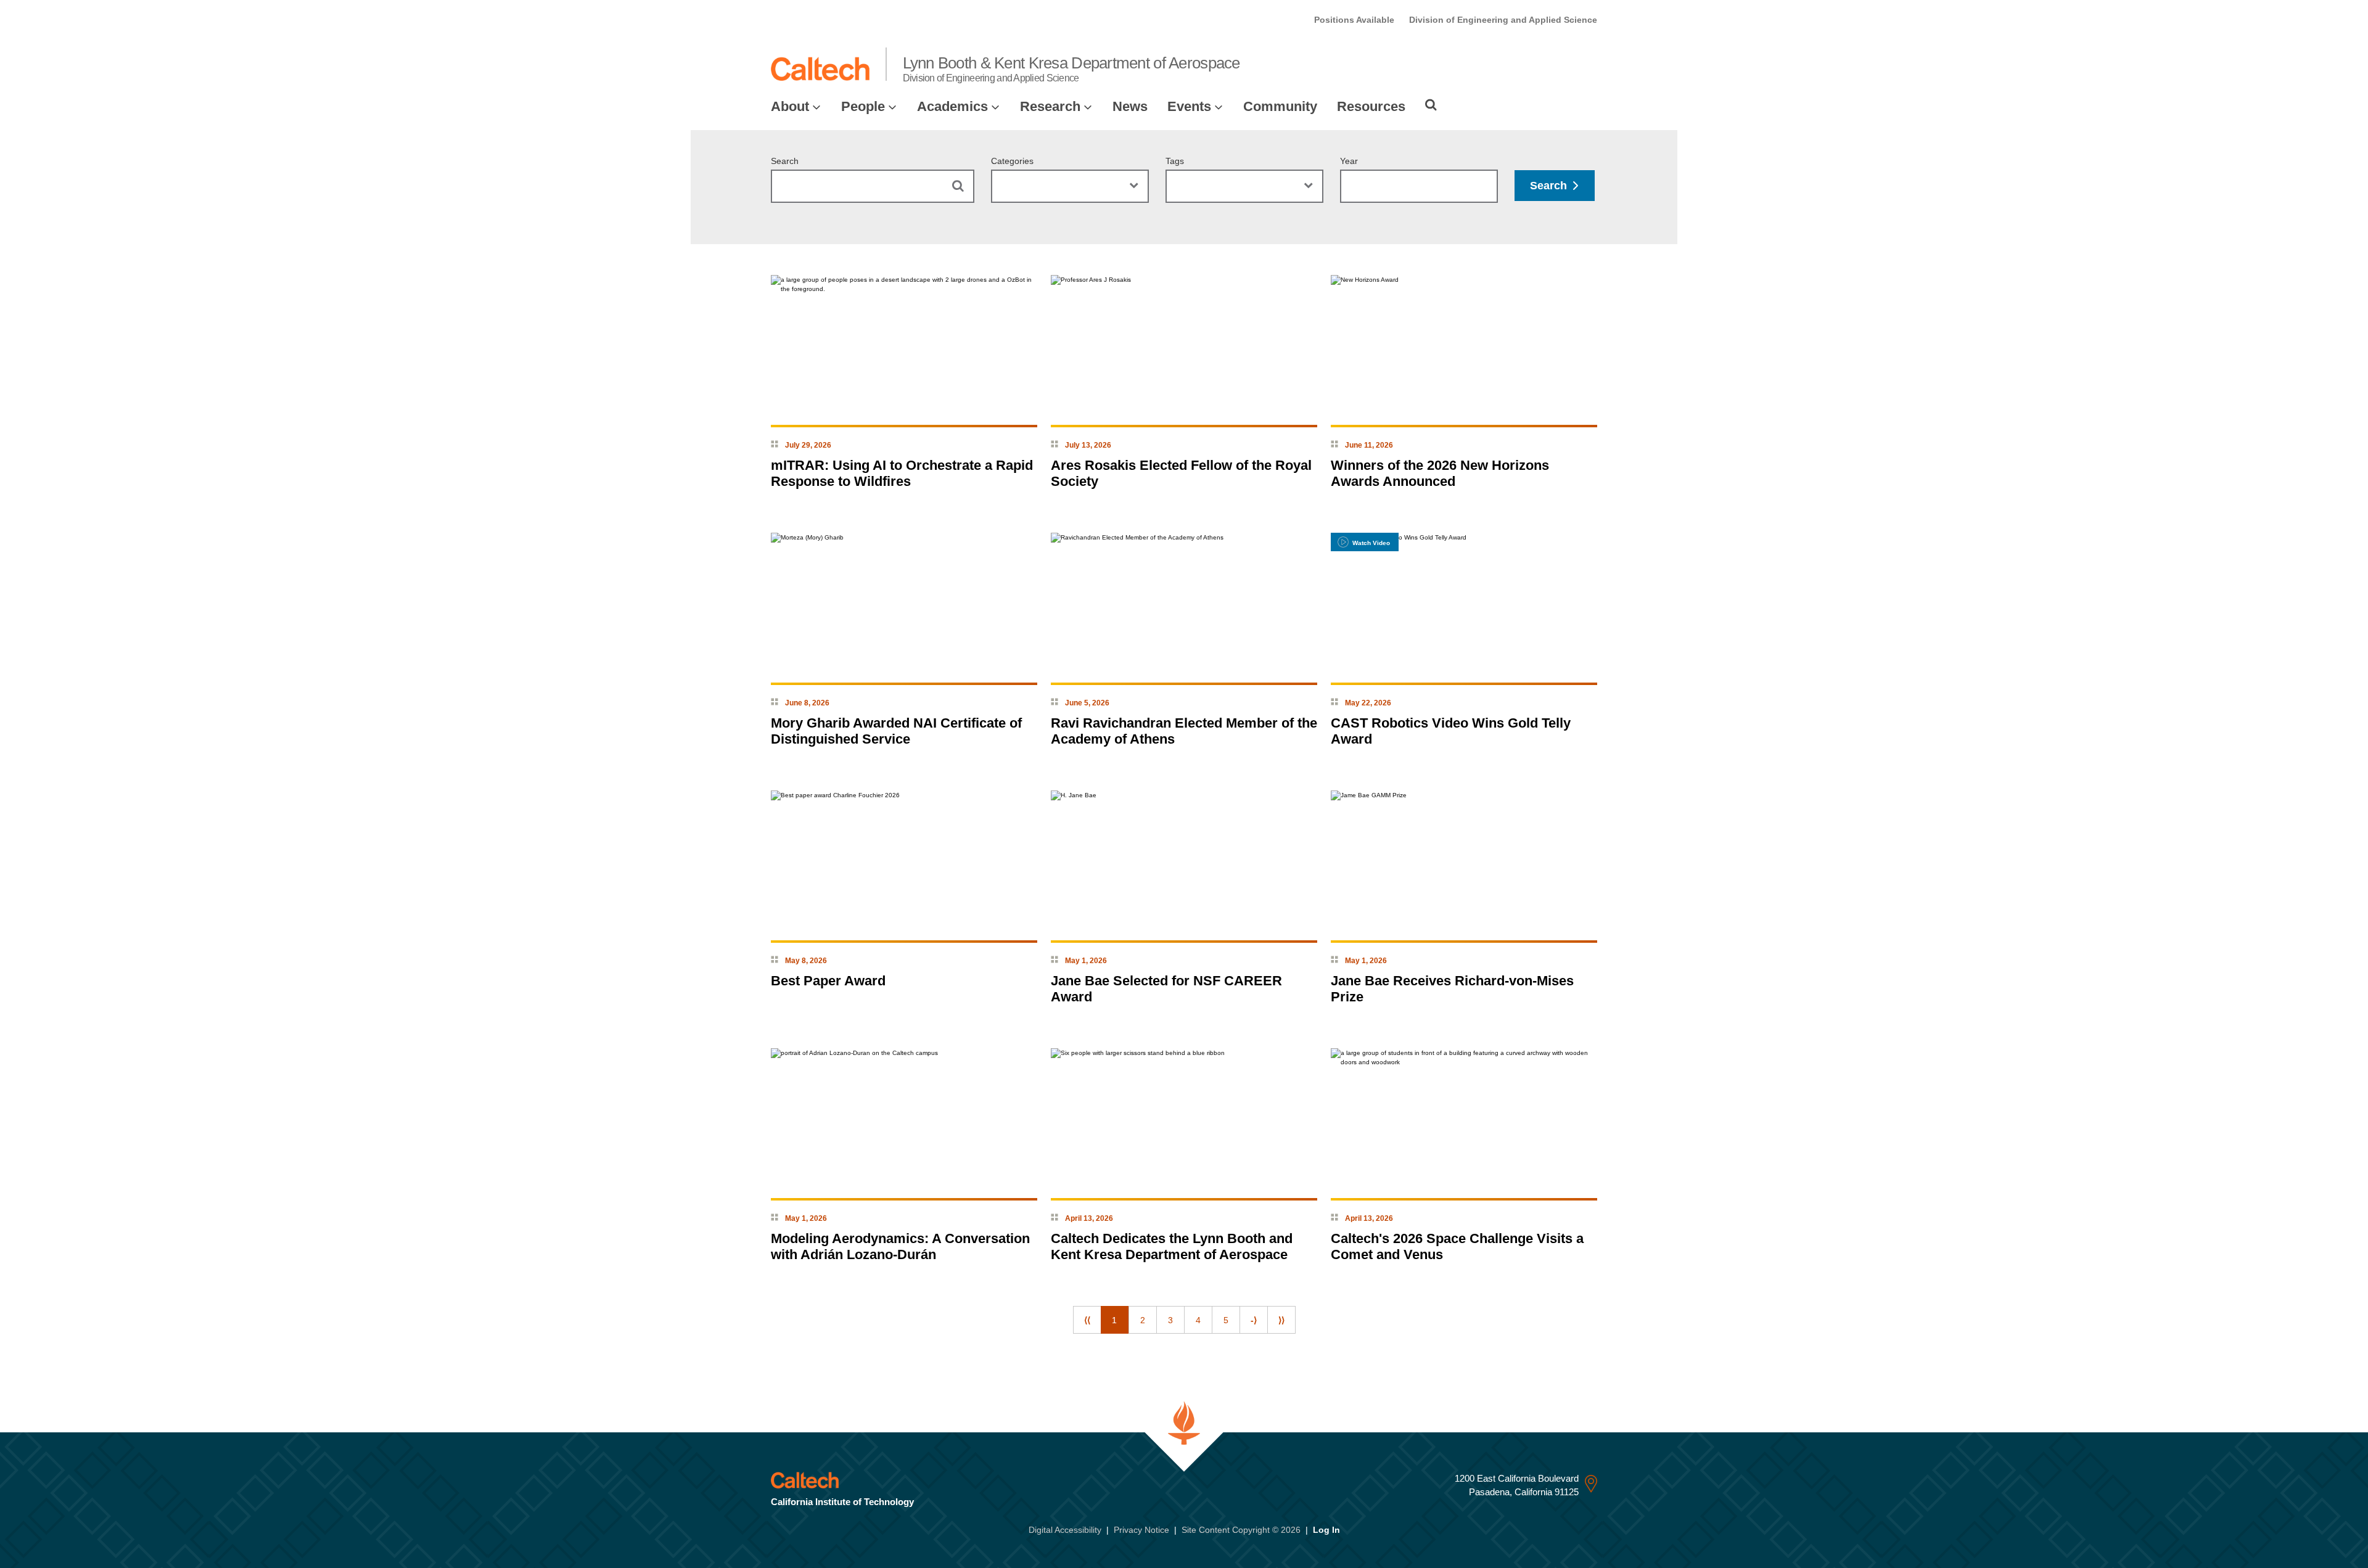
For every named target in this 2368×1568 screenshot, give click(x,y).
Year (1349, 161)
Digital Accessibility (1065, 1530)
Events (1189, 106)
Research (1050, 106)
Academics (952, 106)
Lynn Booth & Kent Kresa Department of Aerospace (1071, 68)
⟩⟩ (1281, 1320)
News (1130, 106)
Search (785, 161)
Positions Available (1354, 20)
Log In (1326, 1530)
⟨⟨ (1087, 1320)
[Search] (1431, 105)
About (790, 106)
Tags (1175, 161)
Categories (1012, 161)
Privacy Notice (1141, 1530)
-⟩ (1254, 1320)
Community (1280, 106)
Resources (1371, 106)
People (863, 106)
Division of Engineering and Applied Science (1503, 20)
